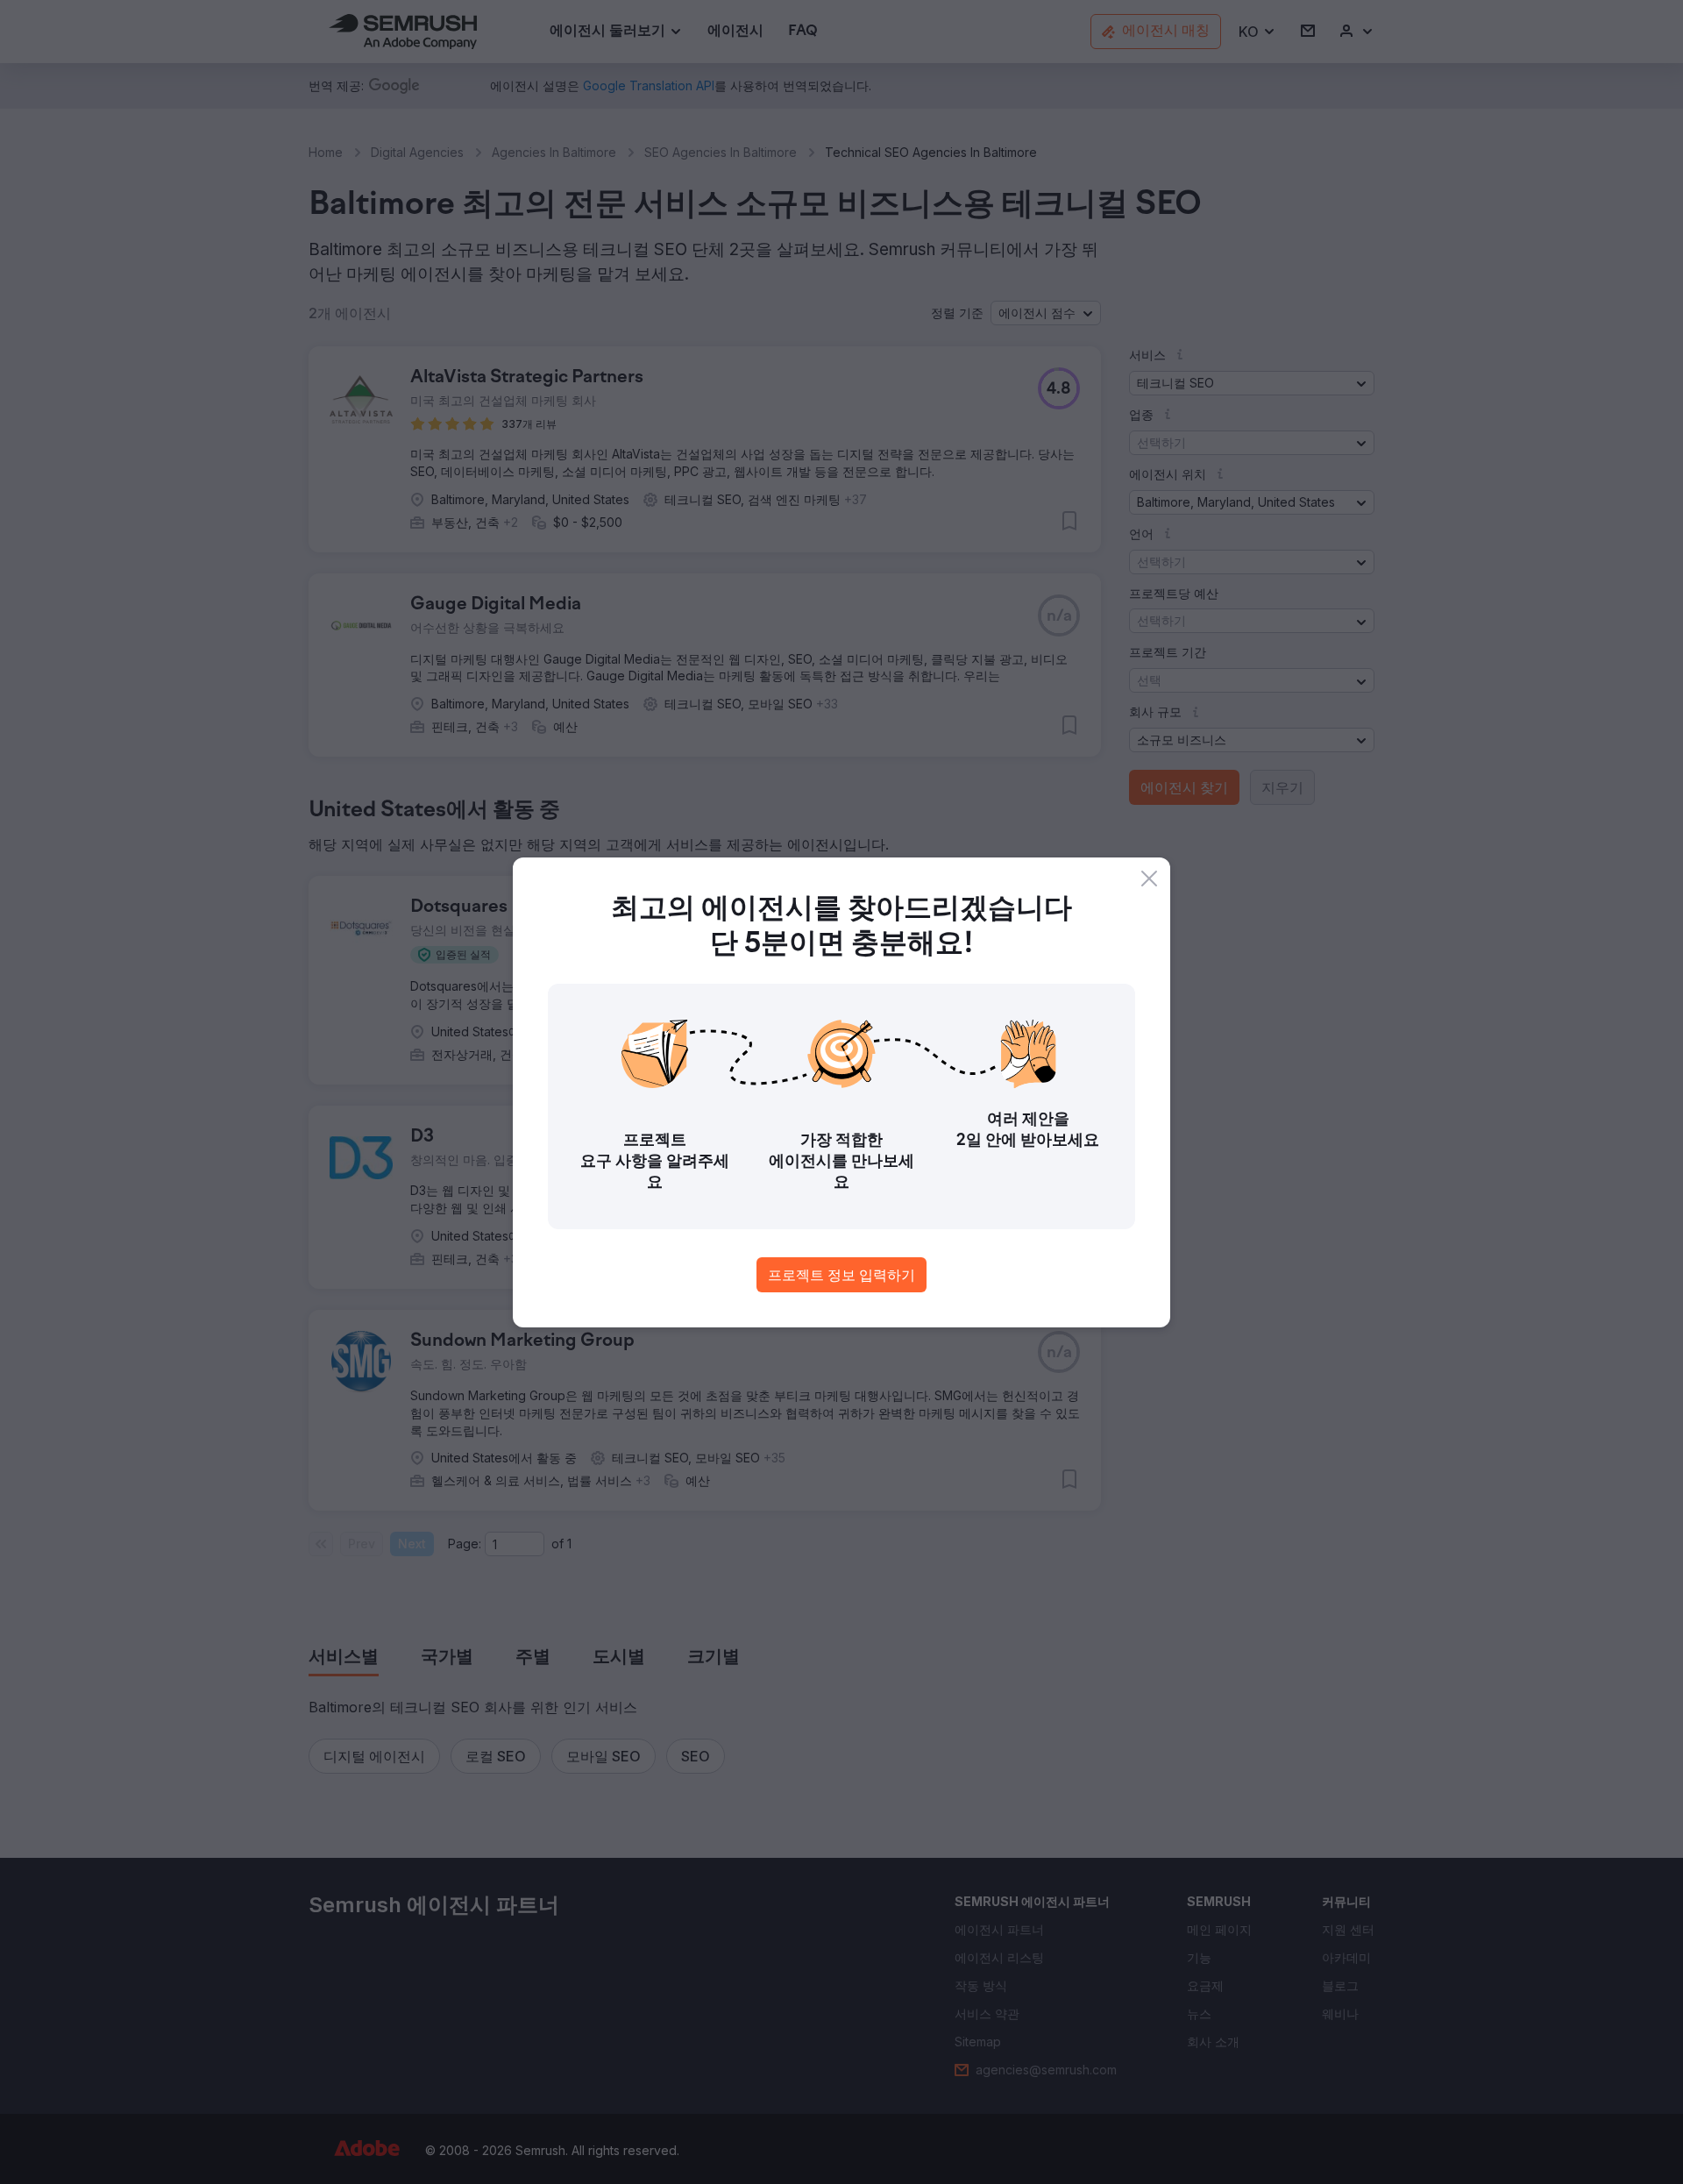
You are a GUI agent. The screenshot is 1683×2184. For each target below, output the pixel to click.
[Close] (1149, 879)
